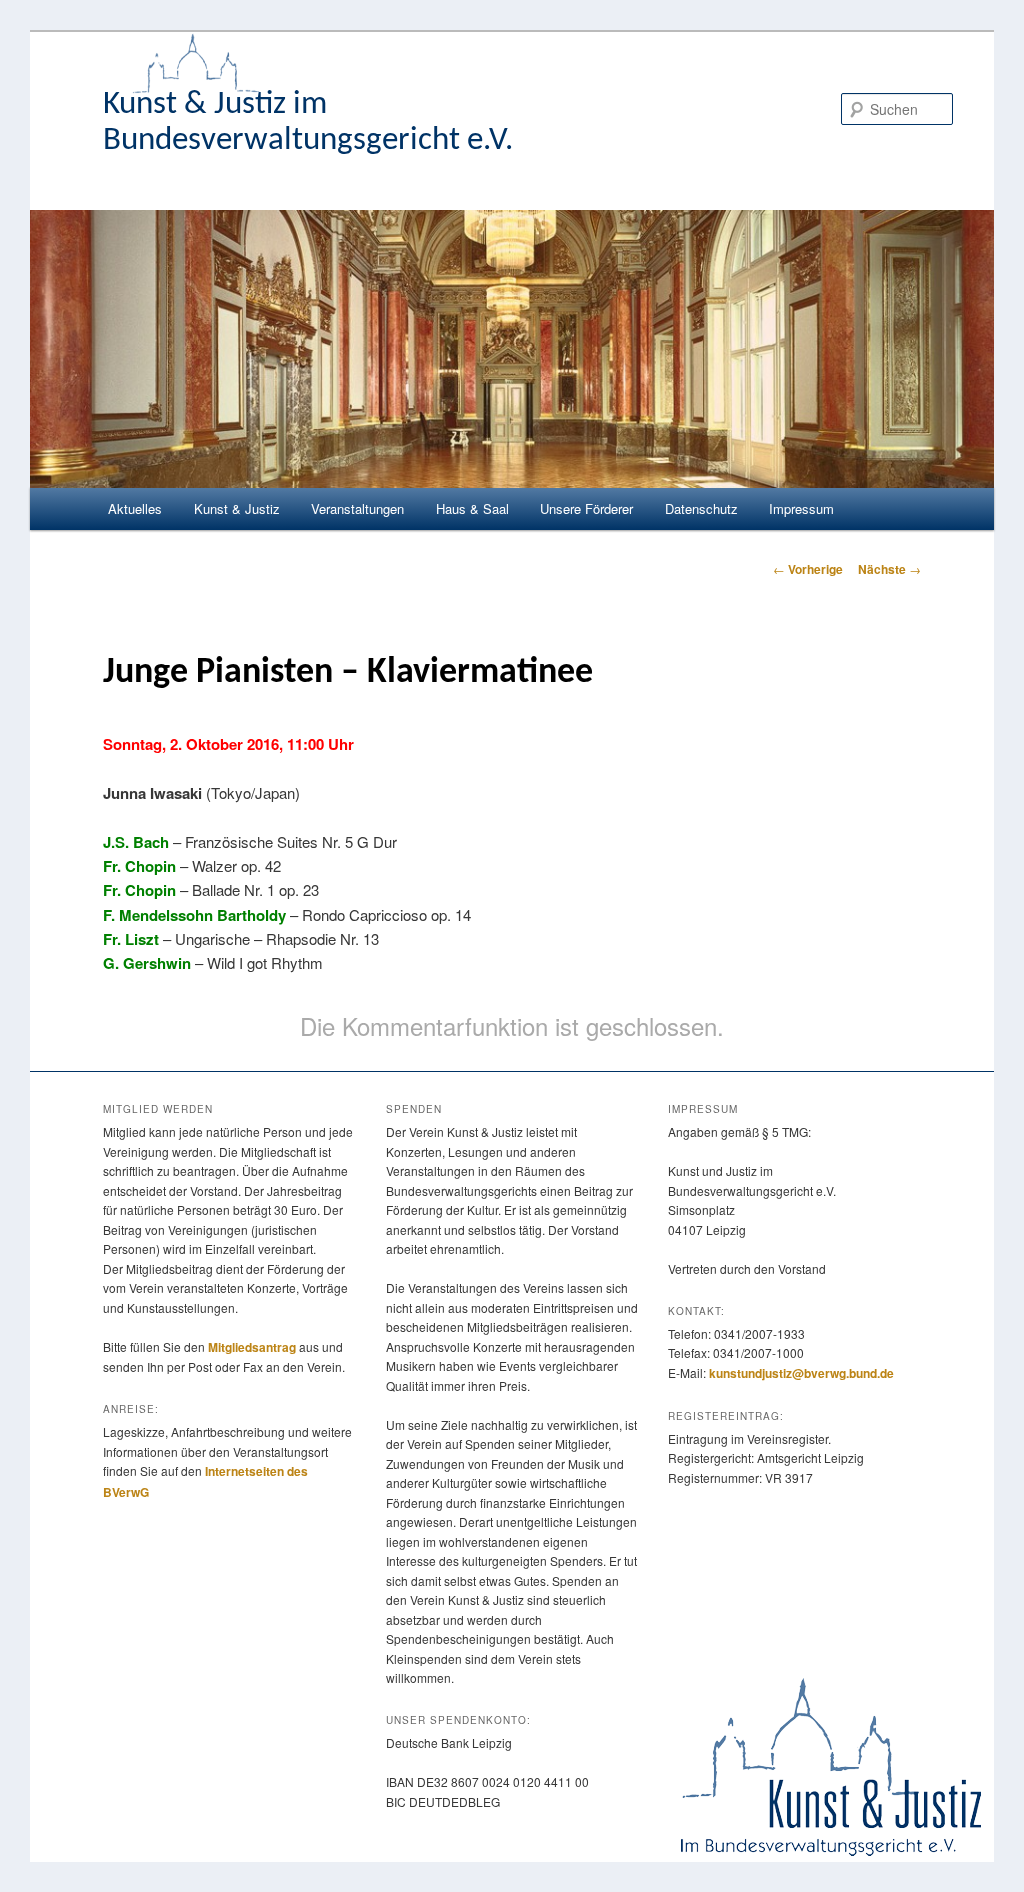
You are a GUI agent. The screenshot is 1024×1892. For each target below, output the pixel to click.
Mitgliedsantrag (252, 1347)
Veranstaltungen (357, 508)
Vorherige (808, 569)
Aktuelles (135, 508)
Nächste (889, 569)
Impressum (801, 508)
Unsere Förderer (586, 508)
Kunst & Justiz (237, 508)
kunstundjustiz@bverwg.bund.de (801, 1373)
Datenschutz (701, 508)
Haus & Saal (472, 508)
